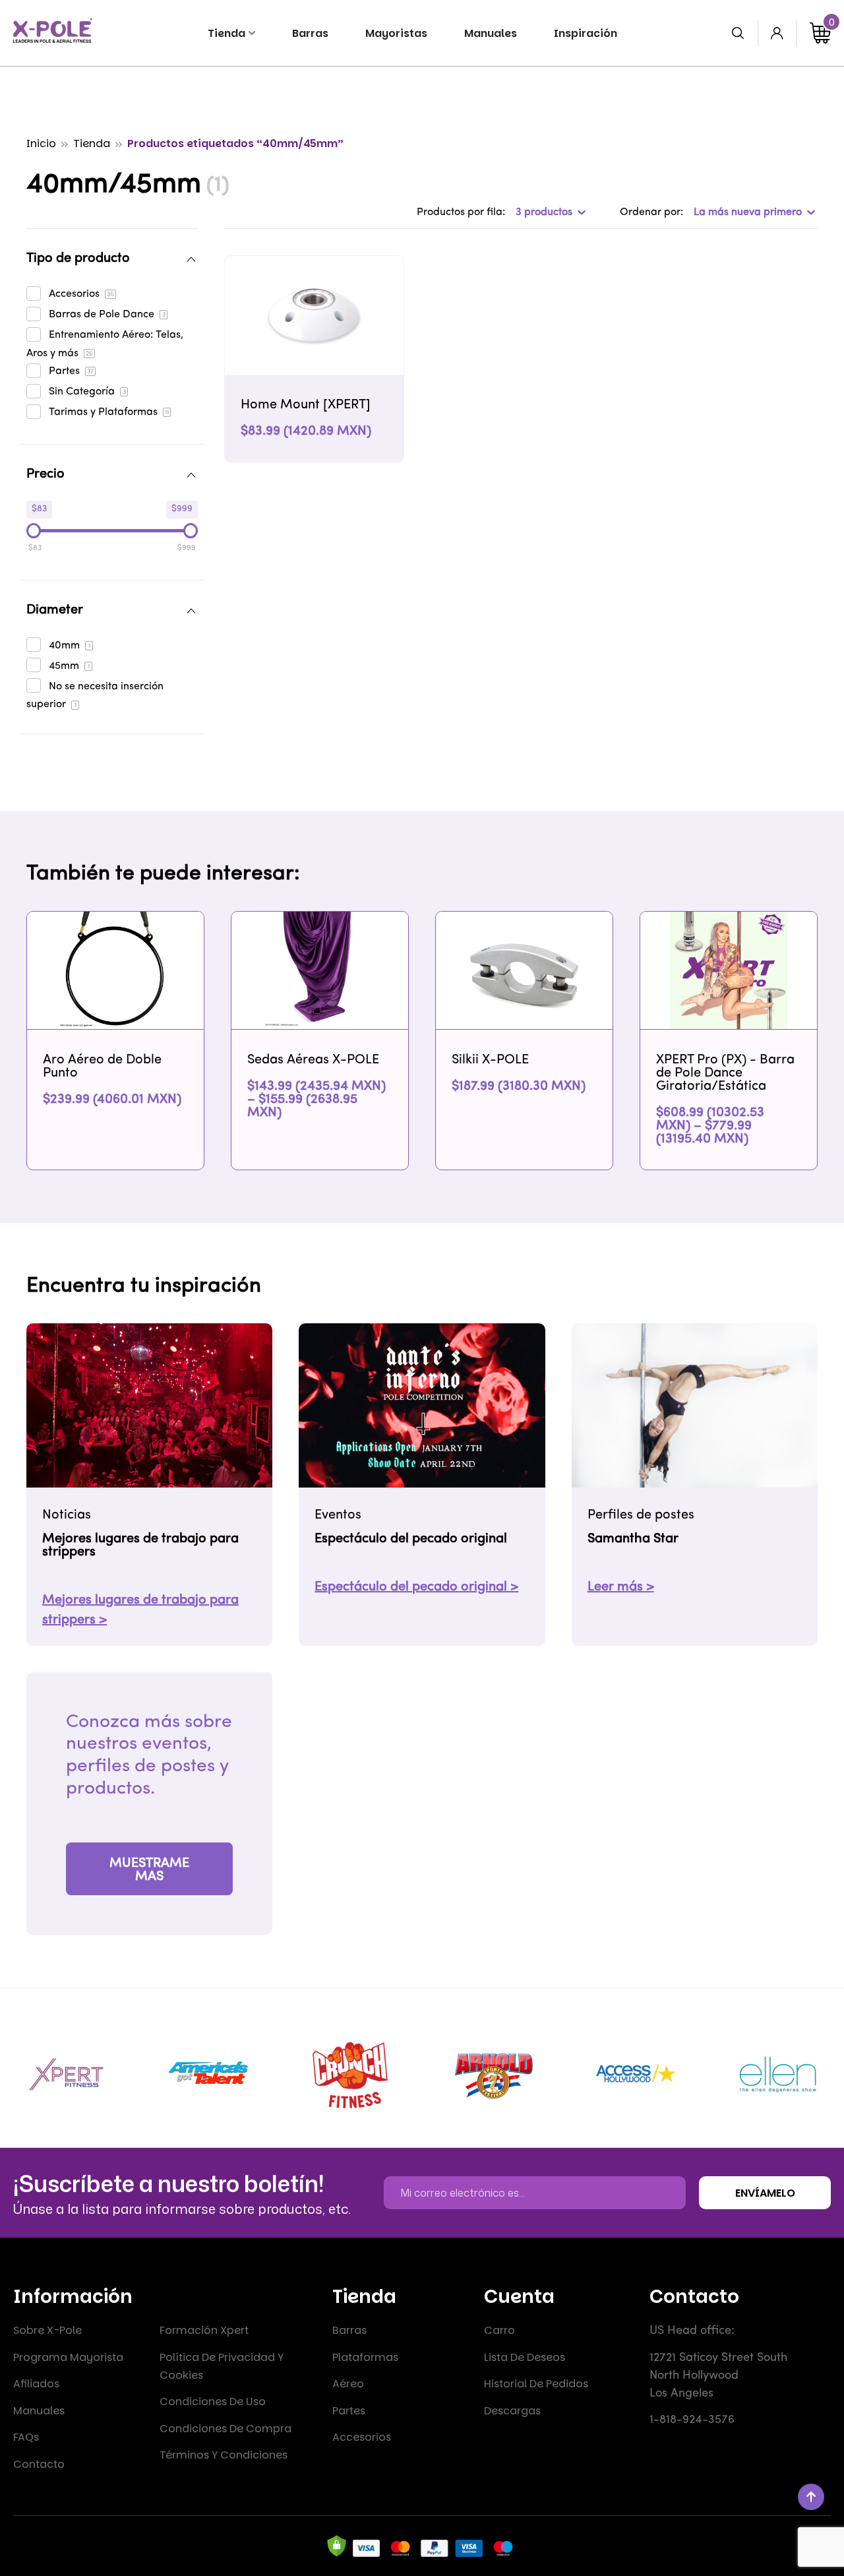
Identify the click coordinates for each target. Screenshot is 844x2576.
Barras (349, 2330)
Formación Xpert (204, 2330)
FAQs (26, 2437)
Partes (349, 2411)
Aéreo (348, 2384)
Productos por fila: (461, 212)
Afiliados (36, 2384)
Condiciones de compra (226, 2429)
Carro (499, 2330)
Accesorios (362, 2437)
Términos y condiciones (224, 2455)
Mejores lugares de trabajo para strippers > (140, 1610)
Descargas (512, 2411)
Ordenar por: (651, 212)
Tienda (92, 143)
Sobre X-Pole (47, 2330)
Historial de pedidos (536, 2384)
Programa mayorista (68, 2357)
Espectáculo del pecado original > (416, 1587)
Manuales (39, 2411)
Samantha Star (633, 1539)
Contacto (39, 2464)
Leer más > (621, 1587)
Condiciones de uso (213, 2402)
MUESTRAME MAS (149, 1870)
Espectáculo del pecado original (411, 1539)
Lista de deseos (525, 2357)
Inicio (41, 143)
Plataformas (365, 2357)
